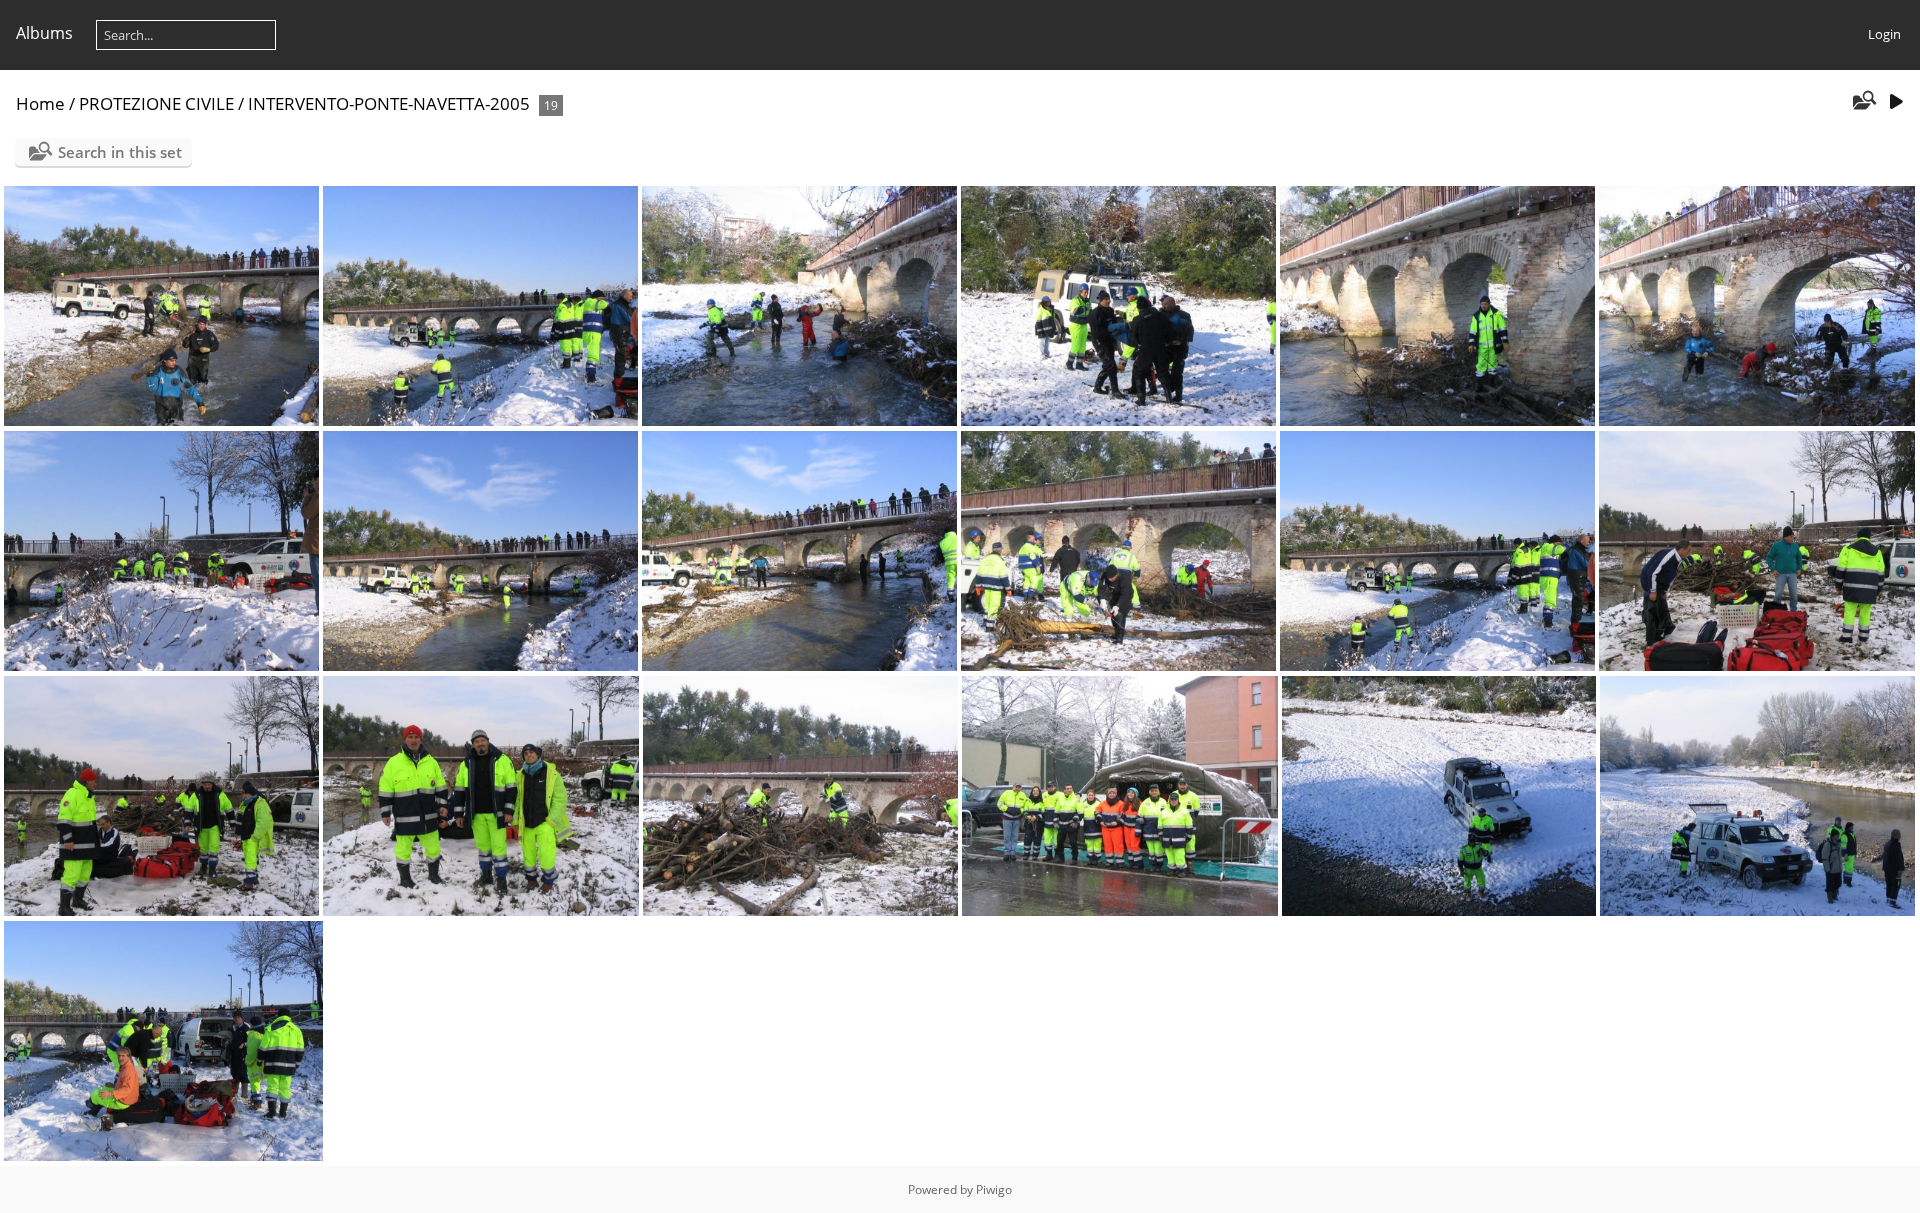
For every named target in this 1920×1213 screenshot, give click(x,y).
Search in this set (120, 152)
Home (40, 103)
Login (1884, 34)
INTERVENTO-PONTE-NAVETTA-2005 (389, 103)
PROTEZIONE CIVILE (156, 103)
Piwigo (994, 1189)
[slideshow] (1896, 102)
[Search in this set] (1863, 102)
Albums (44, 33)
